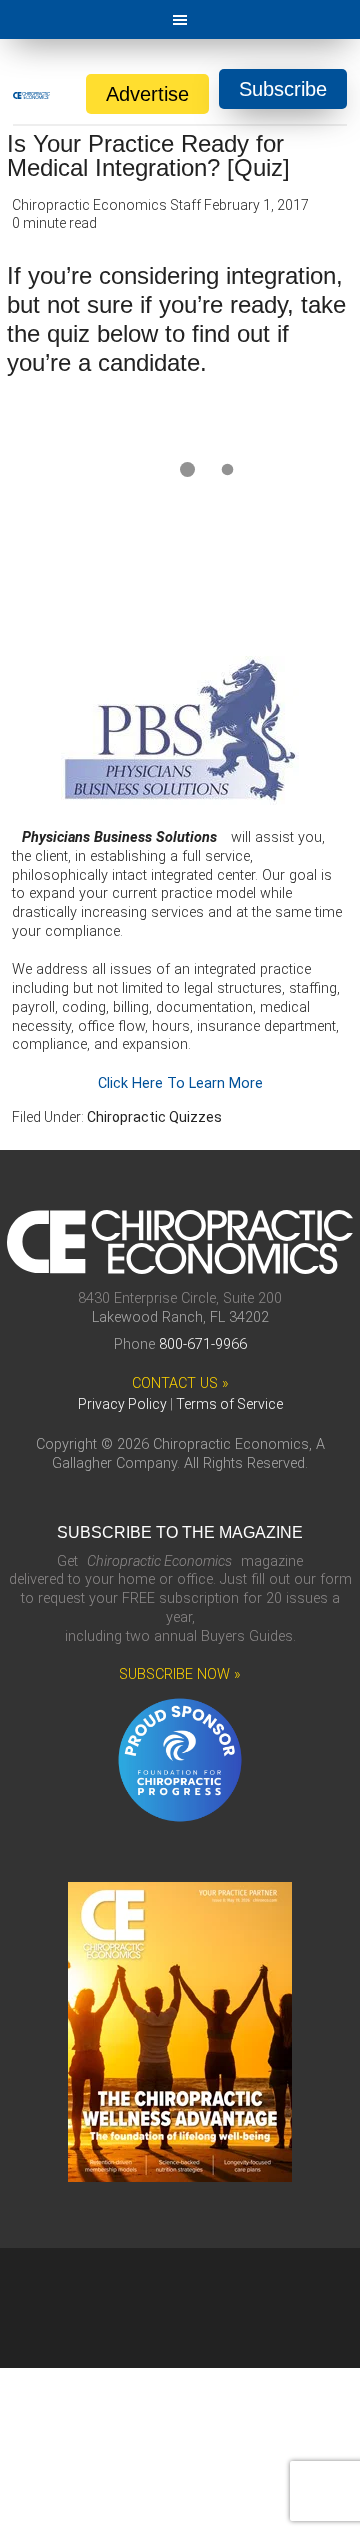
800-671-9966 (203, 1344)
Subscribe (283, 89)
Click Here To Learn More (180, 1083)
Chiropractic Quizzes (154, 1117)
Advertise (147, 94)
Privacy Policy (122, 1404)
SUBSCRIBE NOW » (180, 1674)
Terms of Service (229, 1404)
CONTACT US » (180, 1383)
